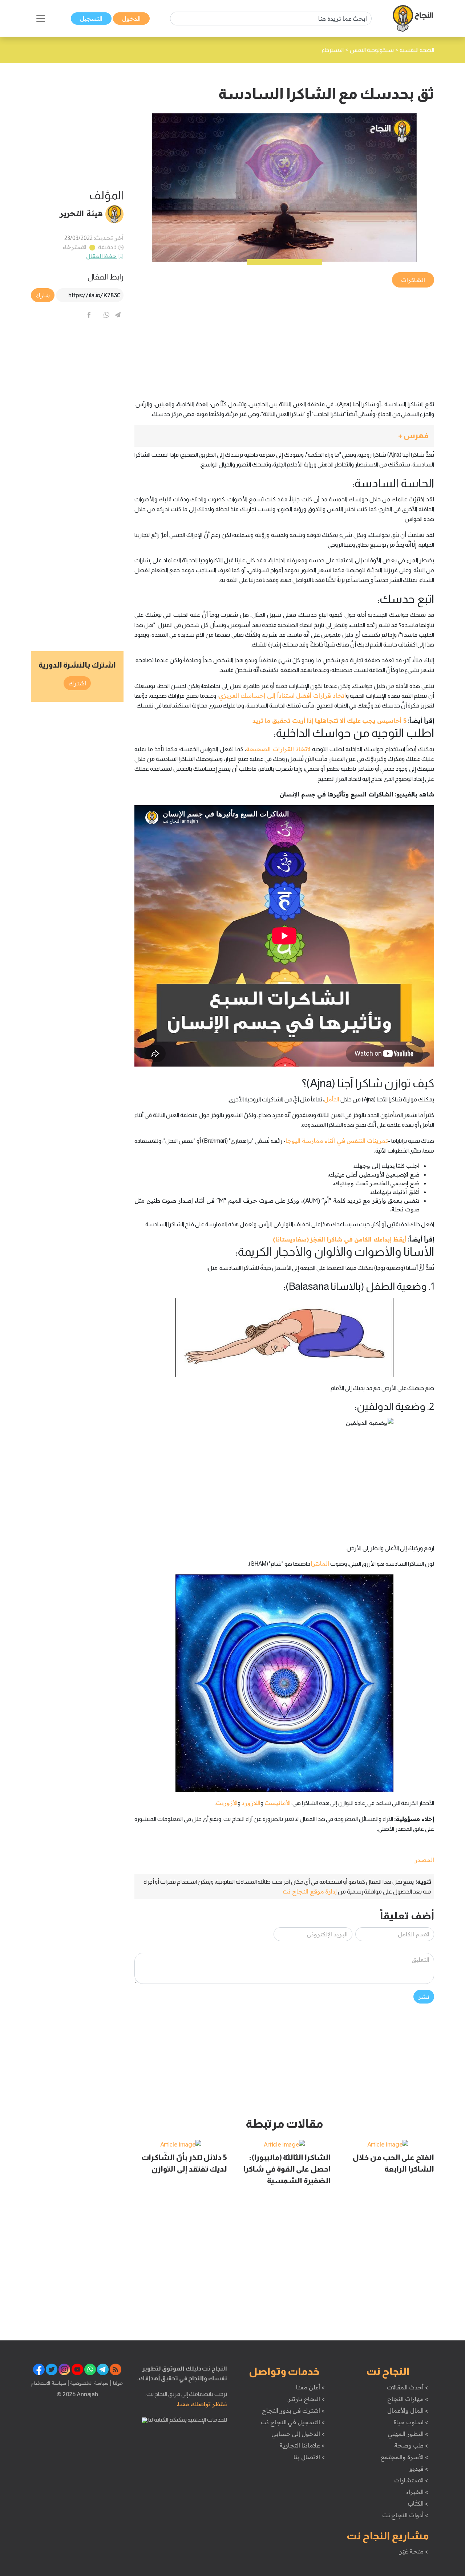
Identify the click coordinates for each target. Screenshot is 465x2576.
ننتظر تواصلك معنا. (202, 2404)
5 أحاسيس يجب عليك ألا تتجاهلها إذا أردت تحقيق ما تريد (329, 721)
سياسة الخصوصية (89, 2383)
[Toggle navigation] (41, 19)
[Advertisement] (284, 340)
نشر (424, 1997)
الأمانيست (278, 1803)
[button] (284, 436)
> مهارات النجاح (408, 2399)
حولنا (117, 2383)
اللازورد (251, 1803)
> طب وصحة (411, 2445)
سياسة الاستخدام (49, 2383)
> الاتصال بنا (309, 2457)
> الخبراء (417, 2492)
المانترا (320, 1564)
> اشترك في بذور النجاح (293, 2410)
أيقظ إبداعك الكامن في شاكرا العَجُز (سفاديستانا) (340, 1239)
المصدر (424, 1860)
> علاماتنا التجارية (302, 2445)
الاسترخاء (74, 247)
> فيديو (419, 2469)
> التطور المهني (408, 2434)
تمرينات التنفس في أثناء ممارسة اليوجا (337, 1141)
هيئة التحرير (81, 213)
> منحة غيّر (414, 2551)
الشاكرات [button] (413, 280)
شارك (43, 295)
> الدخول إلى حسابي (298, 2434)
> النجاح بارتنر (306, 2399)
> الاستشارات (411, 2480)
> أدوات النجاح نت (405, 2515)
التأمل (332, 1099)
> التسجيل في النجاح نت (293, 2422)
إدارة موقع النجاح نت (310, 1891)
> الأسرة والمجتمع (404, 2457)
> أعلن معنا (310, 2387)
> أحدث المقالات (407, 2387)
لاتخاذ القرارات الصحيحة (278, 749)
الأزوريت (227, 1803)
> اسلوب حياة (411, 2422)
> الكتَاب (418, 2503)
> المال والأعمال (408, 2410)
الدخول (131, 19)
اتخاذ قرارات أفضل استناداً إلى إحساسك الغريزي (282, 696)
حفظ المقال (102, 256)
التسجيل (91, 19)
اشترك (77, 683)
